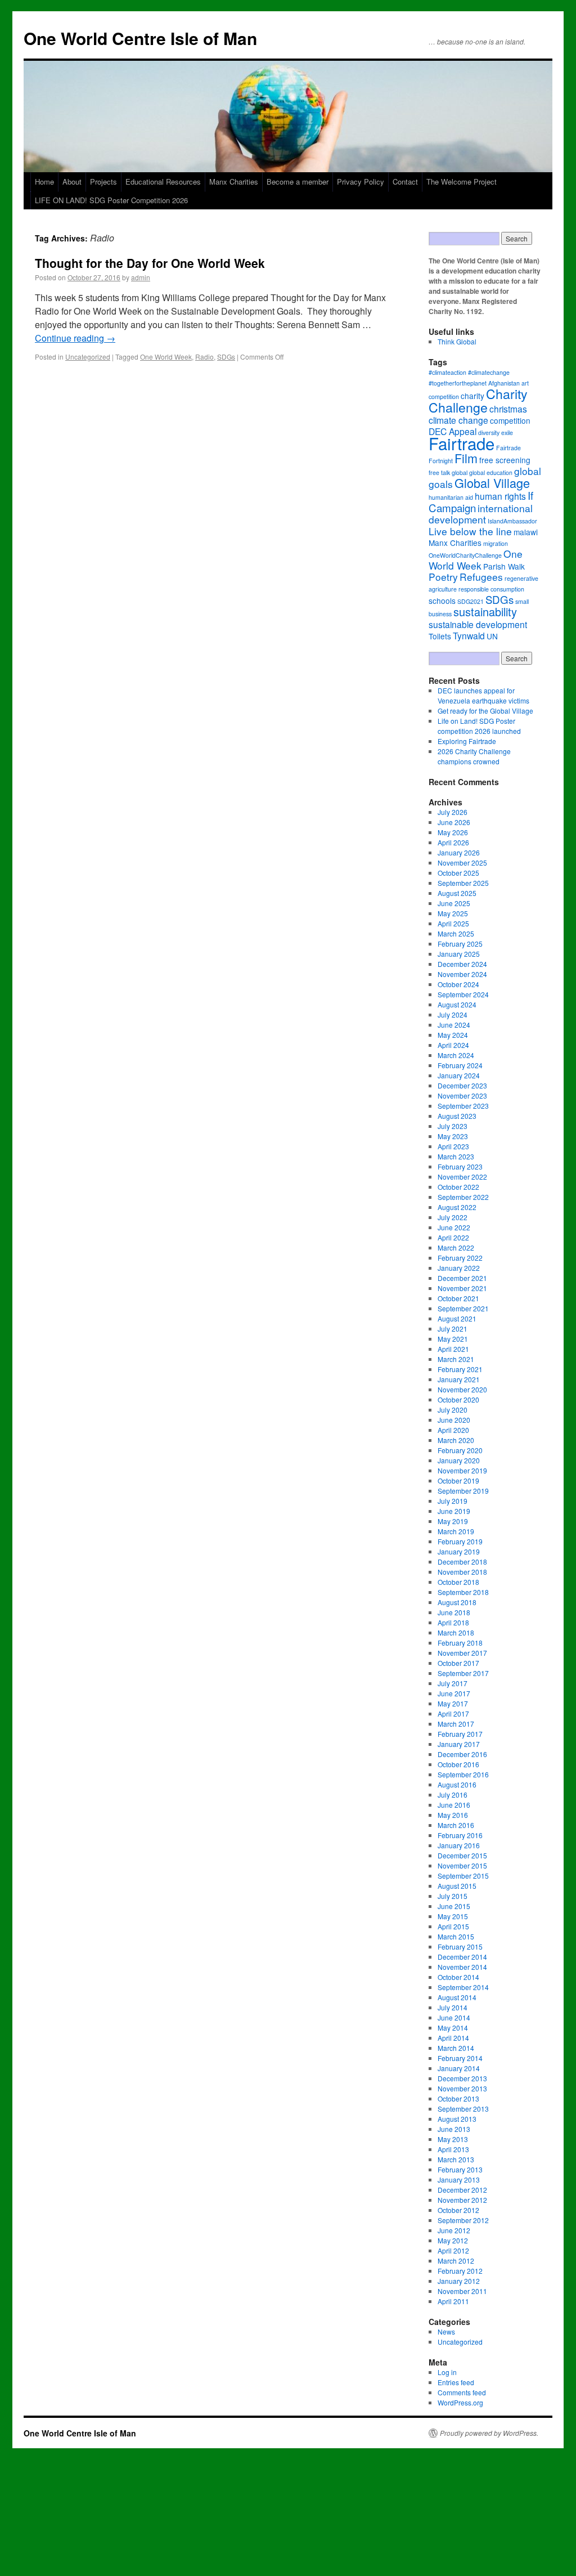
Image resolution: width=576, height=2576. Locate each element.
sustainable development (478, 624)
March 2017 (456, 1724)
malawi (526, 532)
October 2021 (458, 1298)
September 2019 (463, 1491)
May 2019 (453, 1521)
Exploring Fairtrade (467, 741)
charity (472, 396)
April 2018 (453, 1622)
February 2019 (460, 1541)
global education (491, 472)
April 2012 (453, 2250)
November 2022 (462, 1177)
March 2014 (456, 2048)
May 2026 (453, 832)
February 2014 (460, 2058)
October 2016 (458, 1764)
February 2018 (460, 1643)
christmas (508, 409)
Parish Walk (504, 566)
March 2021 (456, 1359)
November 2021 (462, 1288)
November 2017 (462, 1653)
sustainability (485, 611)
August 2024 (457, 1004)
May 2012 (453, 2240)
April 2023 (453, 1146)
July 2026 (453, 812)
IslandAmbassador (512, 521)
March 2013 (456, 2159)
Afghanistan (504, 383)
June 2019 (454, 1511)
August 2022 (457, 1207)
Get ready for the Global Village (485, 711)
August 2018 (457, 1602)
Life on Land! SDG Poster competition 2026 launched (479, 726)
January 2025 (459, 954)
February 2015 (460, 1946)
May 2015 (453, 1916)
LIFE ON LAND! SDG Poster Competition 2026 (111, 200)
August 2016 (457, 1784)
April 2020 (453, 1430)
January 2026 (459, 852)
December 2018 (462, 1562)
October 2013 (458, 2098)
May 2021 (453, 1339)
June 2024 (454, 1025)
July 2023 (453, 1126)
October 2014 (458, 1977)
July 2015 (453, 1896)
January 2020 (459, 1460)
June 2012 (454, 2230)
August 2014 (457, 1997)
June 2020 (454, 1420)
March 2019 (456, 1531)
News (446, 2331)
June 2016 (454, 1805)
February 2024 (460, 1065)
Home (44, 182)
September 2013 (463, 2109)
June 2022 (454, 1227)
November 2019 (462, 1470)
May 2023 (453, 1136)
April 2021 (453, 1349)
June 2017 (454, 1693)
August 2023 (457, 1116)
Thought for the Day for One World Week (150, 263)
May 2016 (453, 1815)
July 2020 (453, 1410)
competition (510, 420)
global (460, 472)
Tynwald (469, 635)
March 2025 (456, 933)
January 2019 (459, 1551)
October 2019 (458, 1480)
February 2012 (460, 2271)
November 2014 (462, 1967)
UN (492, 636)
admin (141, 277)
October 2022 (458, 1187)
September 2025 (463, 883)
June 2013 (454, 2129)
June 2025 (454, 903)
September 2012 (463, 2220)
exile (507, 433)
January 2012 (459, 2281)
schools (442, 601)
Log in (447, 2372)
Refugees (481, 577)
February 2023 (460, 1166)
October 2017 (458, 1663)
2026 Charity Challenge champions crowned (474, 756)
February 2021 (460, 1369)
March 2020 (456, 1440)
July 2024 (453, 1014)
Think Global (457, 341)
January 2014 (459, 2068)
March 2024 (456, 1055)
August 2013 (457, 2119)
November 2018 (462, 1572)
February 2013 (460, 2169)
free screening (505, 460)
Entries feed (456, 2382)
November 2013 (462, 2088)
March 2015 (456, 1936)
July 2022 (453, 1217)
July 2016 (453, 1795)
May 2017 (453, 1703)
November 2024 (462, 974)
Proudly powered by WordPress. (489, 2433)
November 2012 (462, 2200)
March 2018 (456, 1632)
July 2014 (453, 2007)
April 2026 (453, 842)
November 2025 (462, 863)
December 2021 (462, 1278)
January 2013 (459, 2179)
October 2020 (458, 1399)
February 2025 (460, 944)
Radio (204, 357)
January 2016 (459, 1845)
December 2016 (462, 1754)
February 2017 (460, 1734)
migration (496, 543)
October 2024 (458, 984)
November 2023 (462, 1096)
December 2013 (462, 2078)
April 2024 (453, 1045)
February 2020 (460, 1450)
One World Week (166, 357)
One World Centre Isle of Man (140, 38)
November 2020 (462, 1389)
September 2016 (463, 1774)
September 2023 (463, 1106)
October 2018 (458, 1582)
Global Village (492, 483)
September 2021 (463, 1308)
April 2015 (453, 1926)
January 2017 (459, 1744)
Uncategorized (88, 357)
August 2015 (457, 1886)
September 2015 (463, 1876)
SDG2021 (471, 601)
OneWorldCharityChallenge (465, 555)
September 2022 (463, 1197)
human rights (500, 496)
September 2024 (463, 994)
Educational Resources (163, 182)
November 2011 (462, 2291)
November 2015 (462, 1865)
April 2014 (453, 2038)
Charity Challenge (478, 400)
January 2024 (459, 1075)
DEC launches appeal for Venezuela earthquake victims (483, 695)
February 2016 (460, 1835)
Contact (405, 182)
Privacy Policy (361, 182)
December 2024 (462, 964)
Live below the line (470, 531)
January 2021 (459, 1379)
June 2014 (454, 2017)
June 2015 (454, 1906)
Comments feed (462, 2392)
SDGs (226, 357)
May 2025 (453, 913)
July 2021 (453, 1329)
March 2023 (456, 1156)
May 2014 (453, 2028)
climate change (458, 420)
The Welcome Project (462, 182)
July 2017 (453, 1683)
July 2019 (453, 1501)
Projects (103, 182)
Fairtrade (462, 443)
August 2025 (457, 893)
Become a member (298, 182)
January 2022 (459, 1268)
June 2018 (454, 1612)
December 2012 (462, 2190)
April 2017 (453, 1713)
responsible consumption (491, 589)
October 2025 (458, 873)
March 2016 (456, 1825)
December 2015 (462, 1855)
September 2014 (463, 1987)
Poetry (443, 577)
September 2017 (463, 1673)
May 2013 (453, 2139)
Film (466, 458)
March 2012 (456, 2261)
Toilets (440, 636)
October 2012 (458, 2210)
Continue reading (75, 338)
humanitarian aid (451, 497)
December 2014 (462, 1957)
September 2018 (463, 1592)
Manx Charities (234, 182)
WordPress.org (460, 2402)
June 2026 (454, 822)
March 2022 (456, 1247)
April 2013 (453, 2149)
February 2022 (460, 1258)
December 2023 (462, 1085)
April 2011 (453, 2301)
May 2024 (453, 1035)
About (72, 182)
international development (481, 514)
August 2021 (457, 1318)
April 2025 (453, 923)
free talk (439, 472)
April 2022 (453, 1237)
